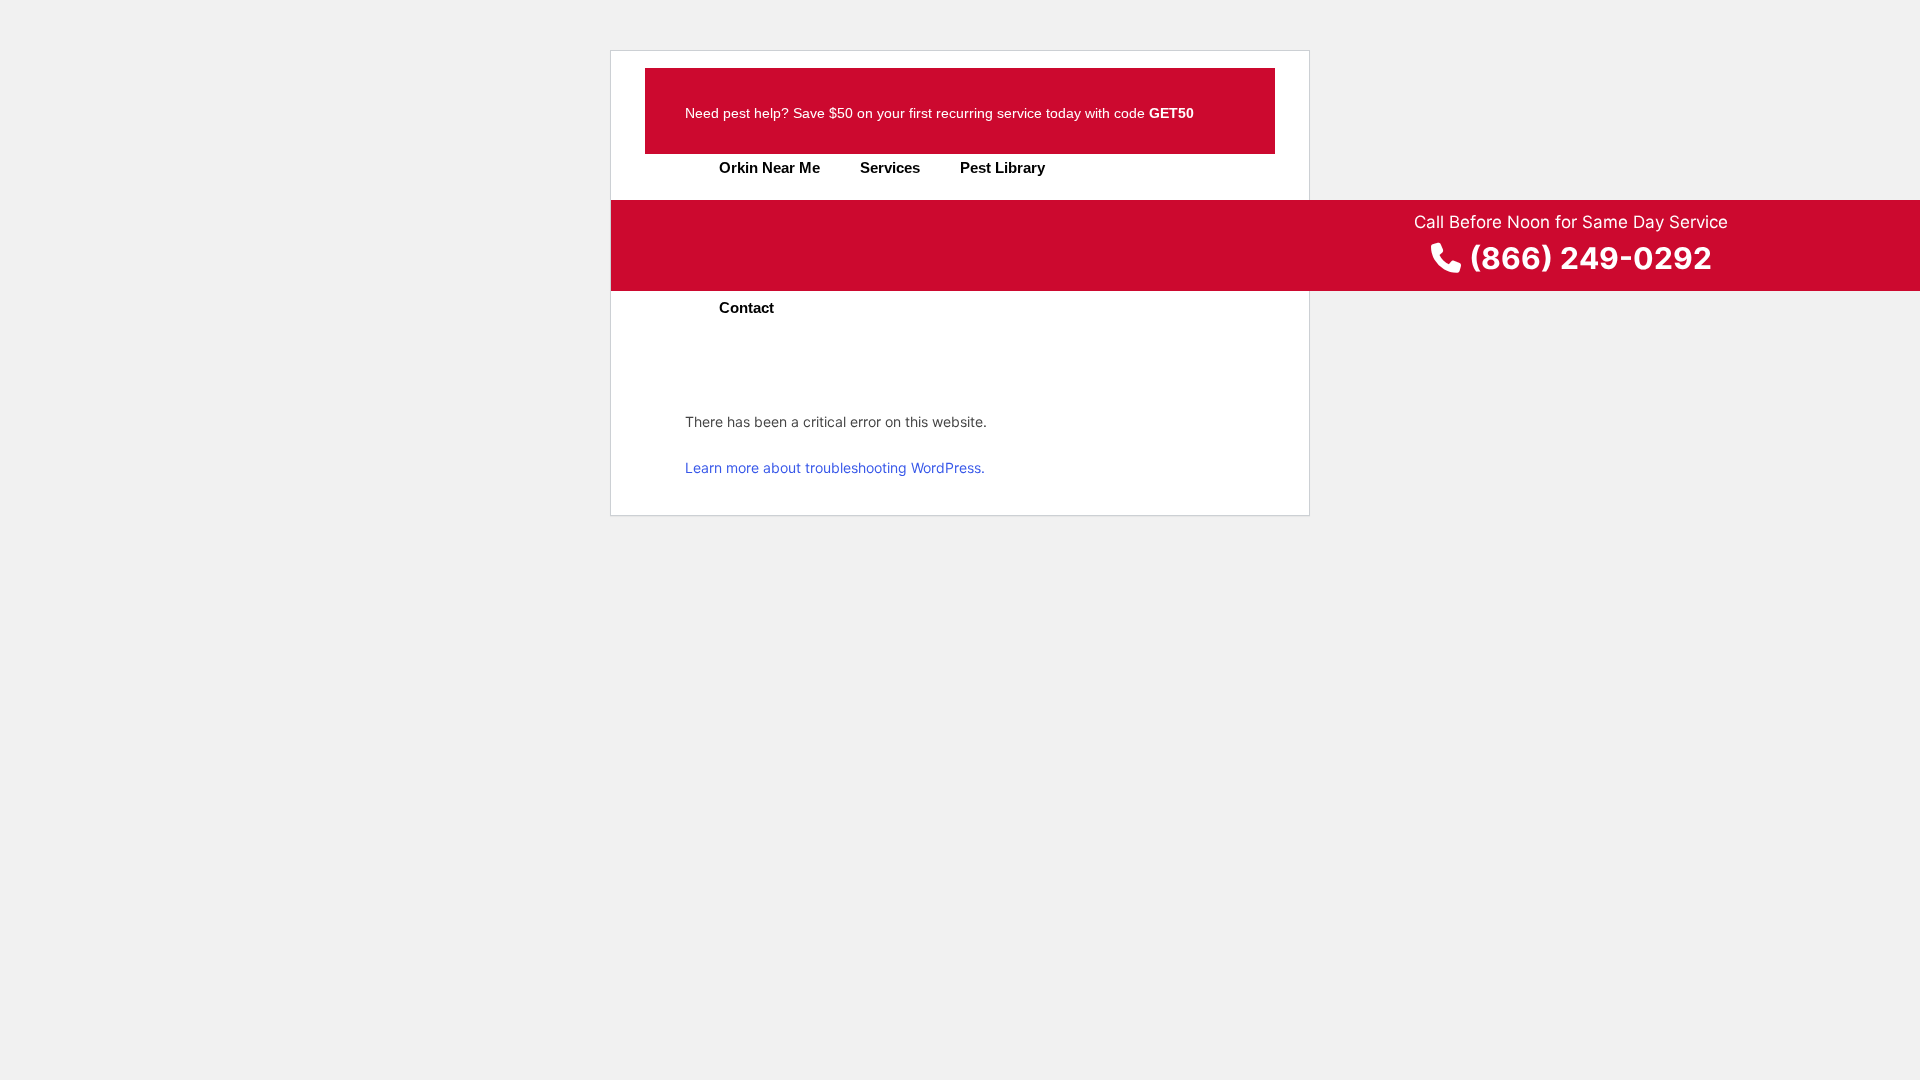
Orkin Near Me (769, 167)
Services (890, 167)
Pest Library (1002, 167)
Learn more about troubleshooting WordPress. (835, 467)
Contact (746, 307)
